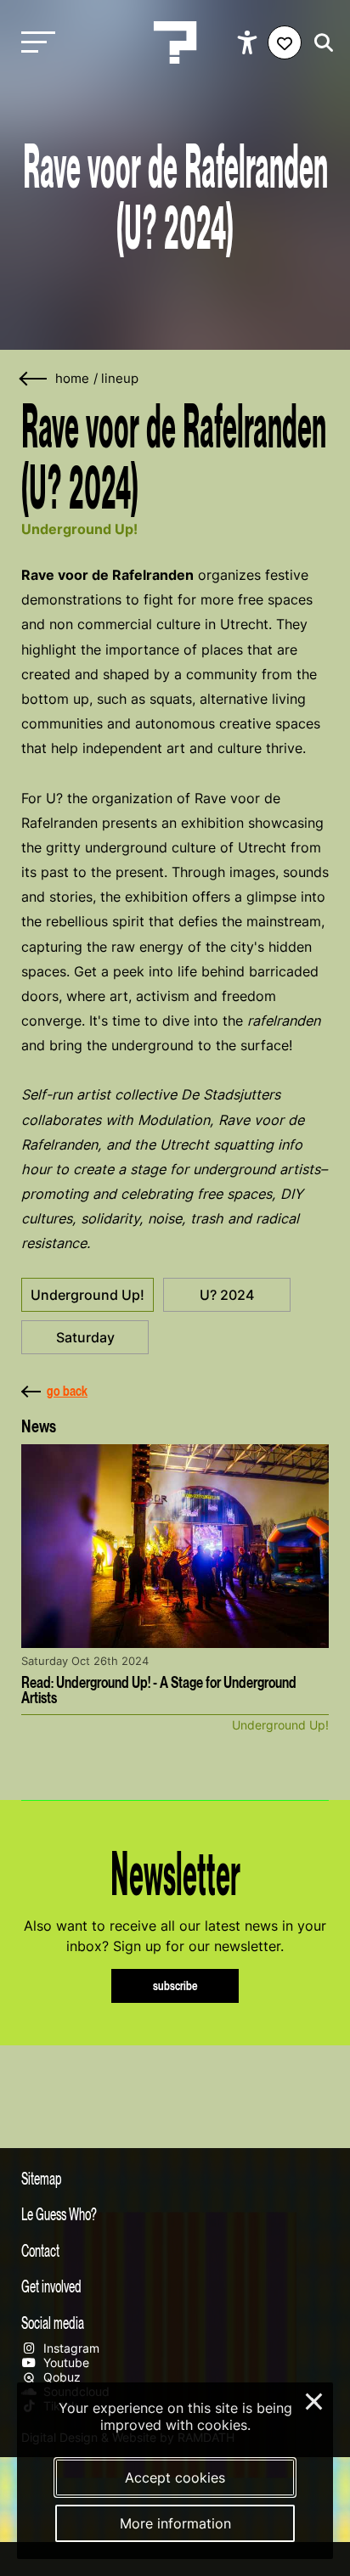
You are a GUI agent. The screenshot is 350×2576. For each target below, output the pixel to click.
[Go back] (34, 379)
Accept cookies (175, 2478)
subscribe (175, 1985)
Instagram (70, 2348)
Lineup (120, 379)
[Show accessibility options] (249, 42)
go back (67, 1391)
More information (175, 2523)
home (72, 379)
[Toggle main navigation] (34, 43)
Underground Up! (87, 1295)
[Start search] (319, 43)
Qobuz (60, 2377)
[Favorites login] (285, 42)
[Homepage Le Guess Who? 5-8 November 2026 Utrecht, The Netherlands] (175, 42)
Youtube (65, 2362)
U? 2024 (227, 1295)
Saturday (85, 1337)
